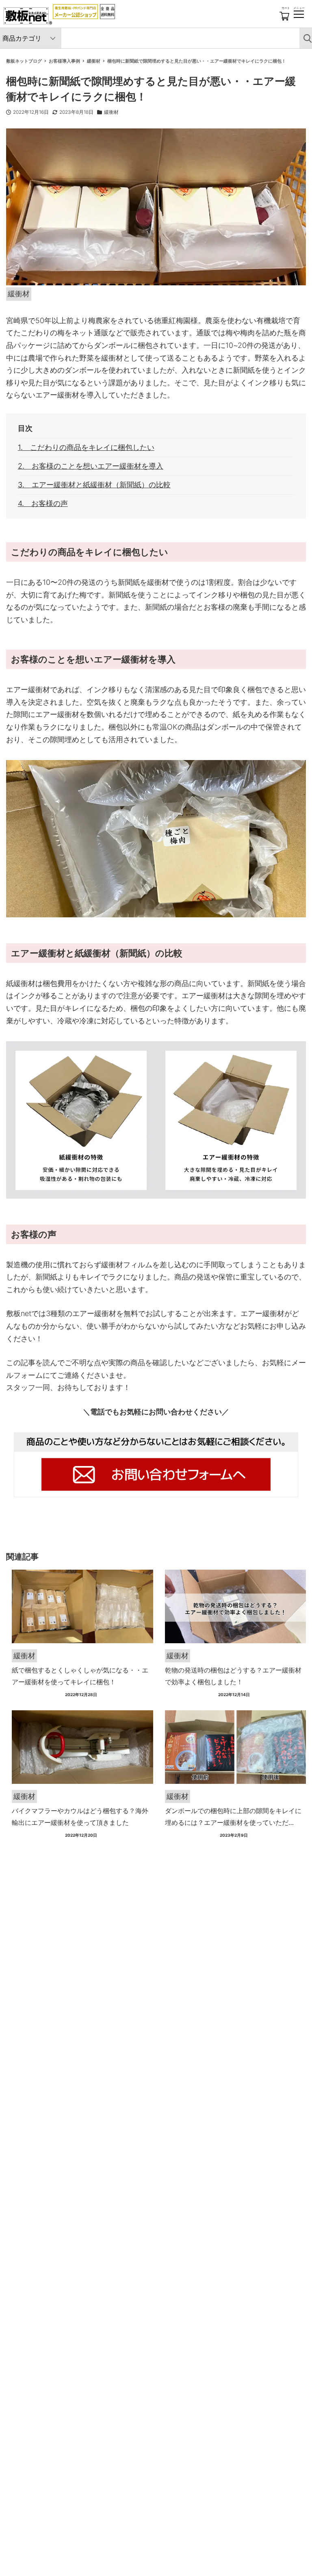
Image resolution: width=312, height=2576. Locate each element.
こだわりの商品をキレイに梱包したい (92, 447)
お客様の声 (50, 503)
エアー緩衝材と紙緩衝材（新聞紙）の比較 (101, 485)
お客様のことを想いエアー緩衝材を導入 (97, 466)
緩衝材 (111, 112)
